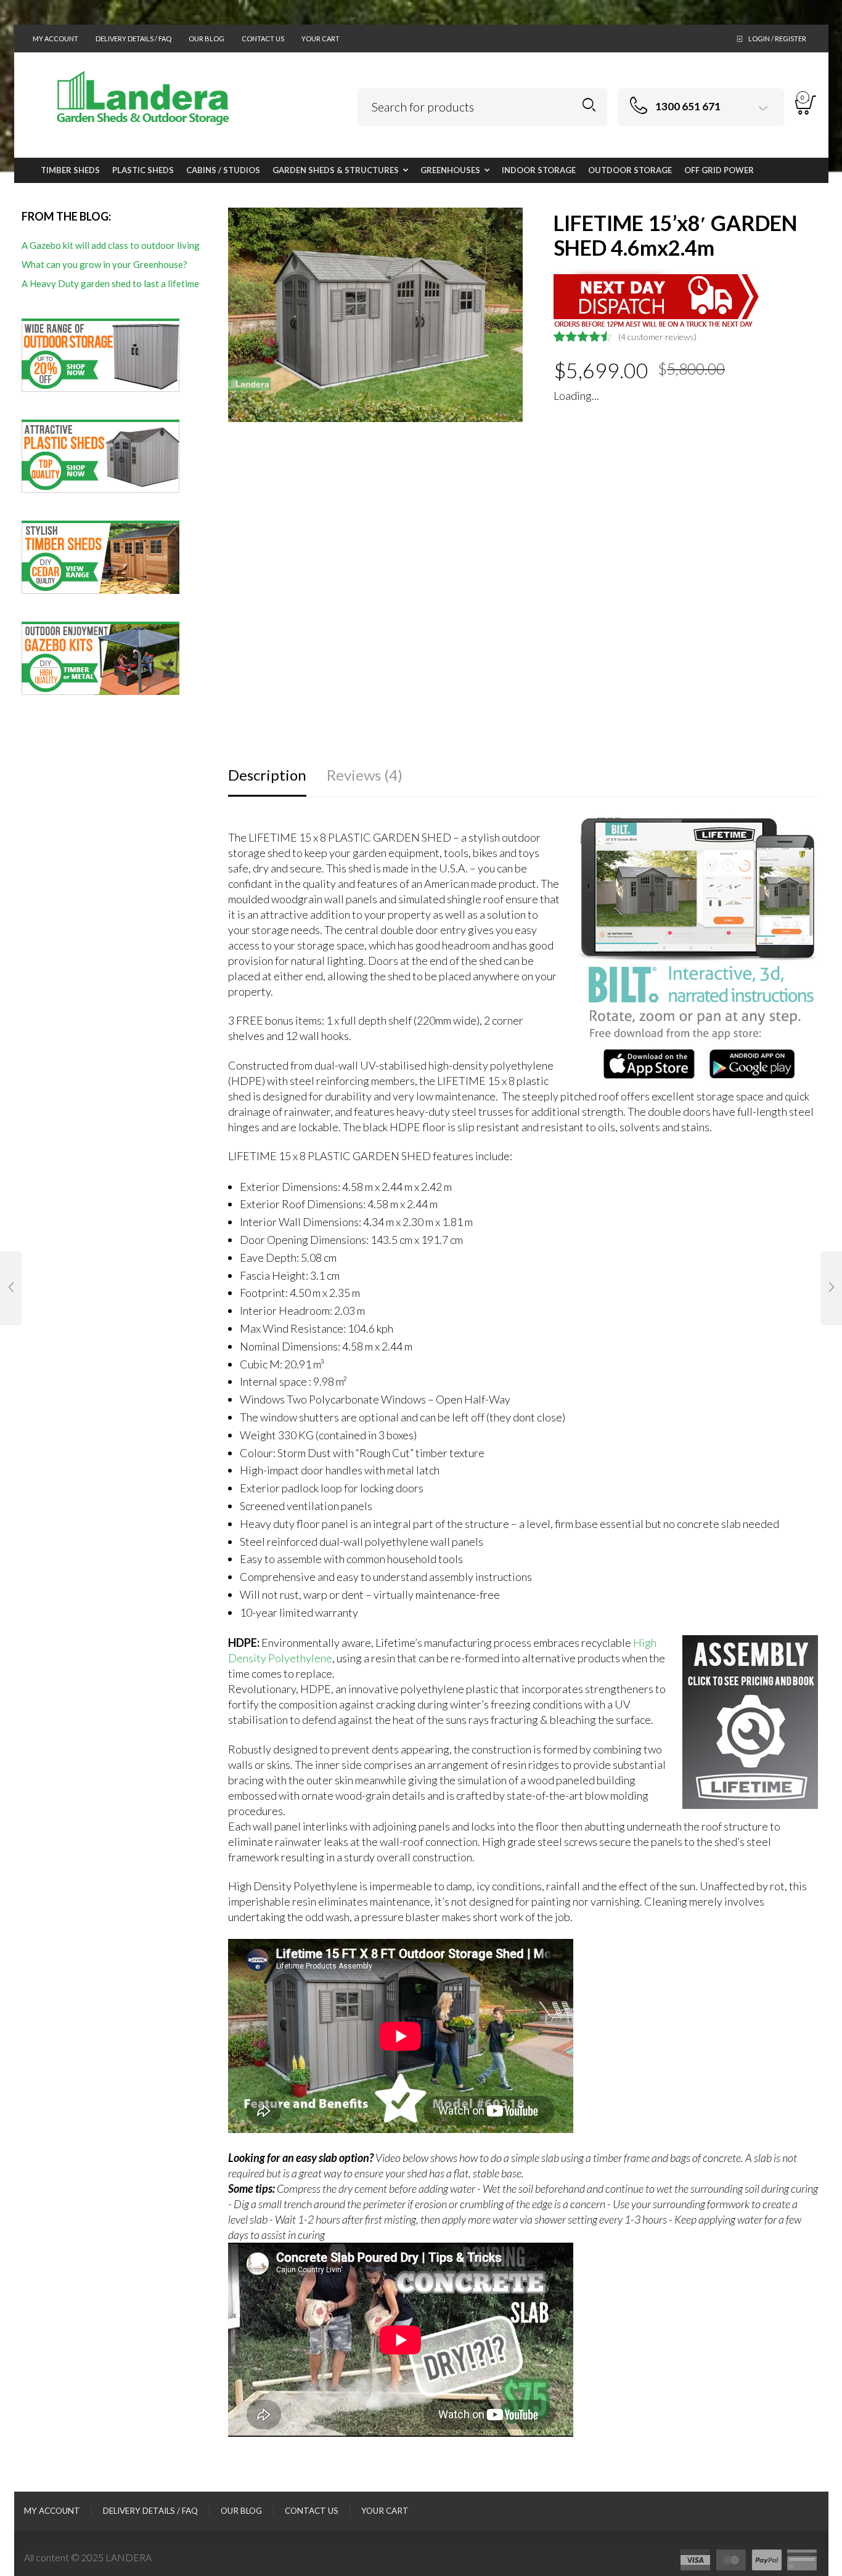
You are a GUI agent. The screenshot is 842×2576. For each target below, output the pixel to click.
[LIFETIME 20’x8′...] (831, 1288)
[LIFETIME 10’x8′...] (11, 1288)
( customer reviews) (657, 337)
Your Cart (321, 39)
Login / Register (777, 39)
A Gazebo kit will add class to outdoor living (111, 245)
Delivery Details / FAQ (133, 39)
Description (267, 775)
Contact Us (263, 39)
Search (589, 105)
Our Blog (206, 39)
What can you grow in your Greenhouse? (104, 264)
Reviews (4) (365, 775)
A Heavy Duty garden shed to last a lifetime (110, 283)
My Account (55, 39)
